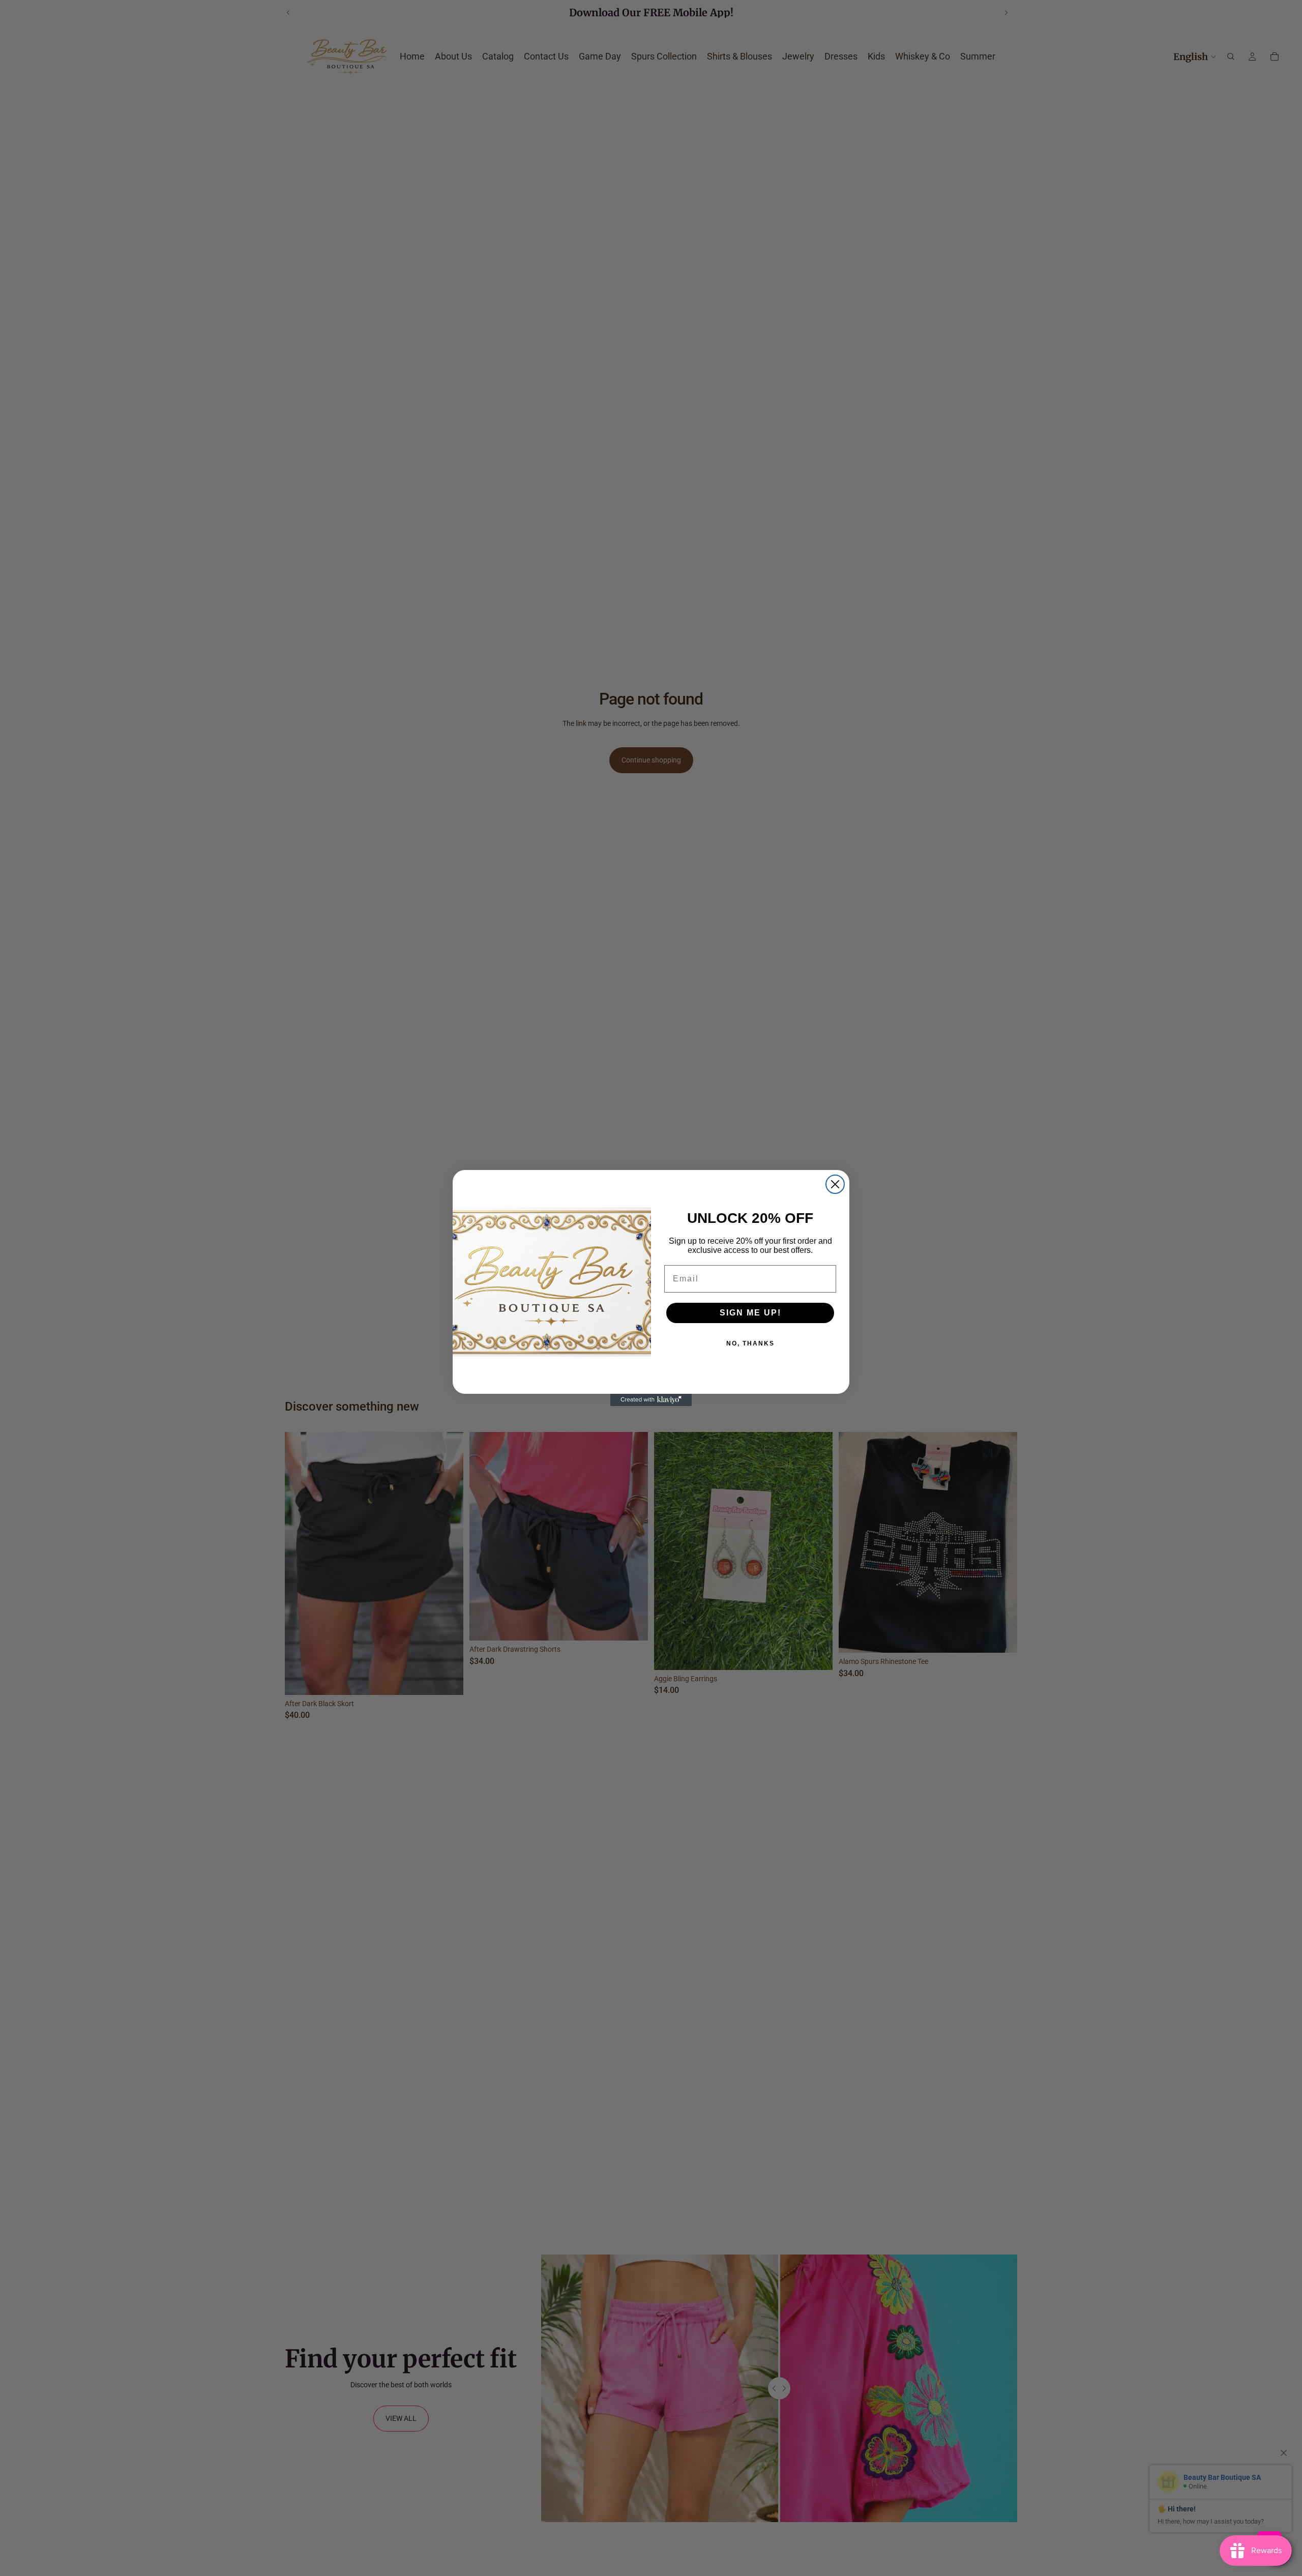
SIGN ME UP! (750, 1313)
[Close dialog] (835, 1184)
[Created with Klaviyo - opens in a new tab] (651, 1400)
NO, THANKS (750, 1343)
